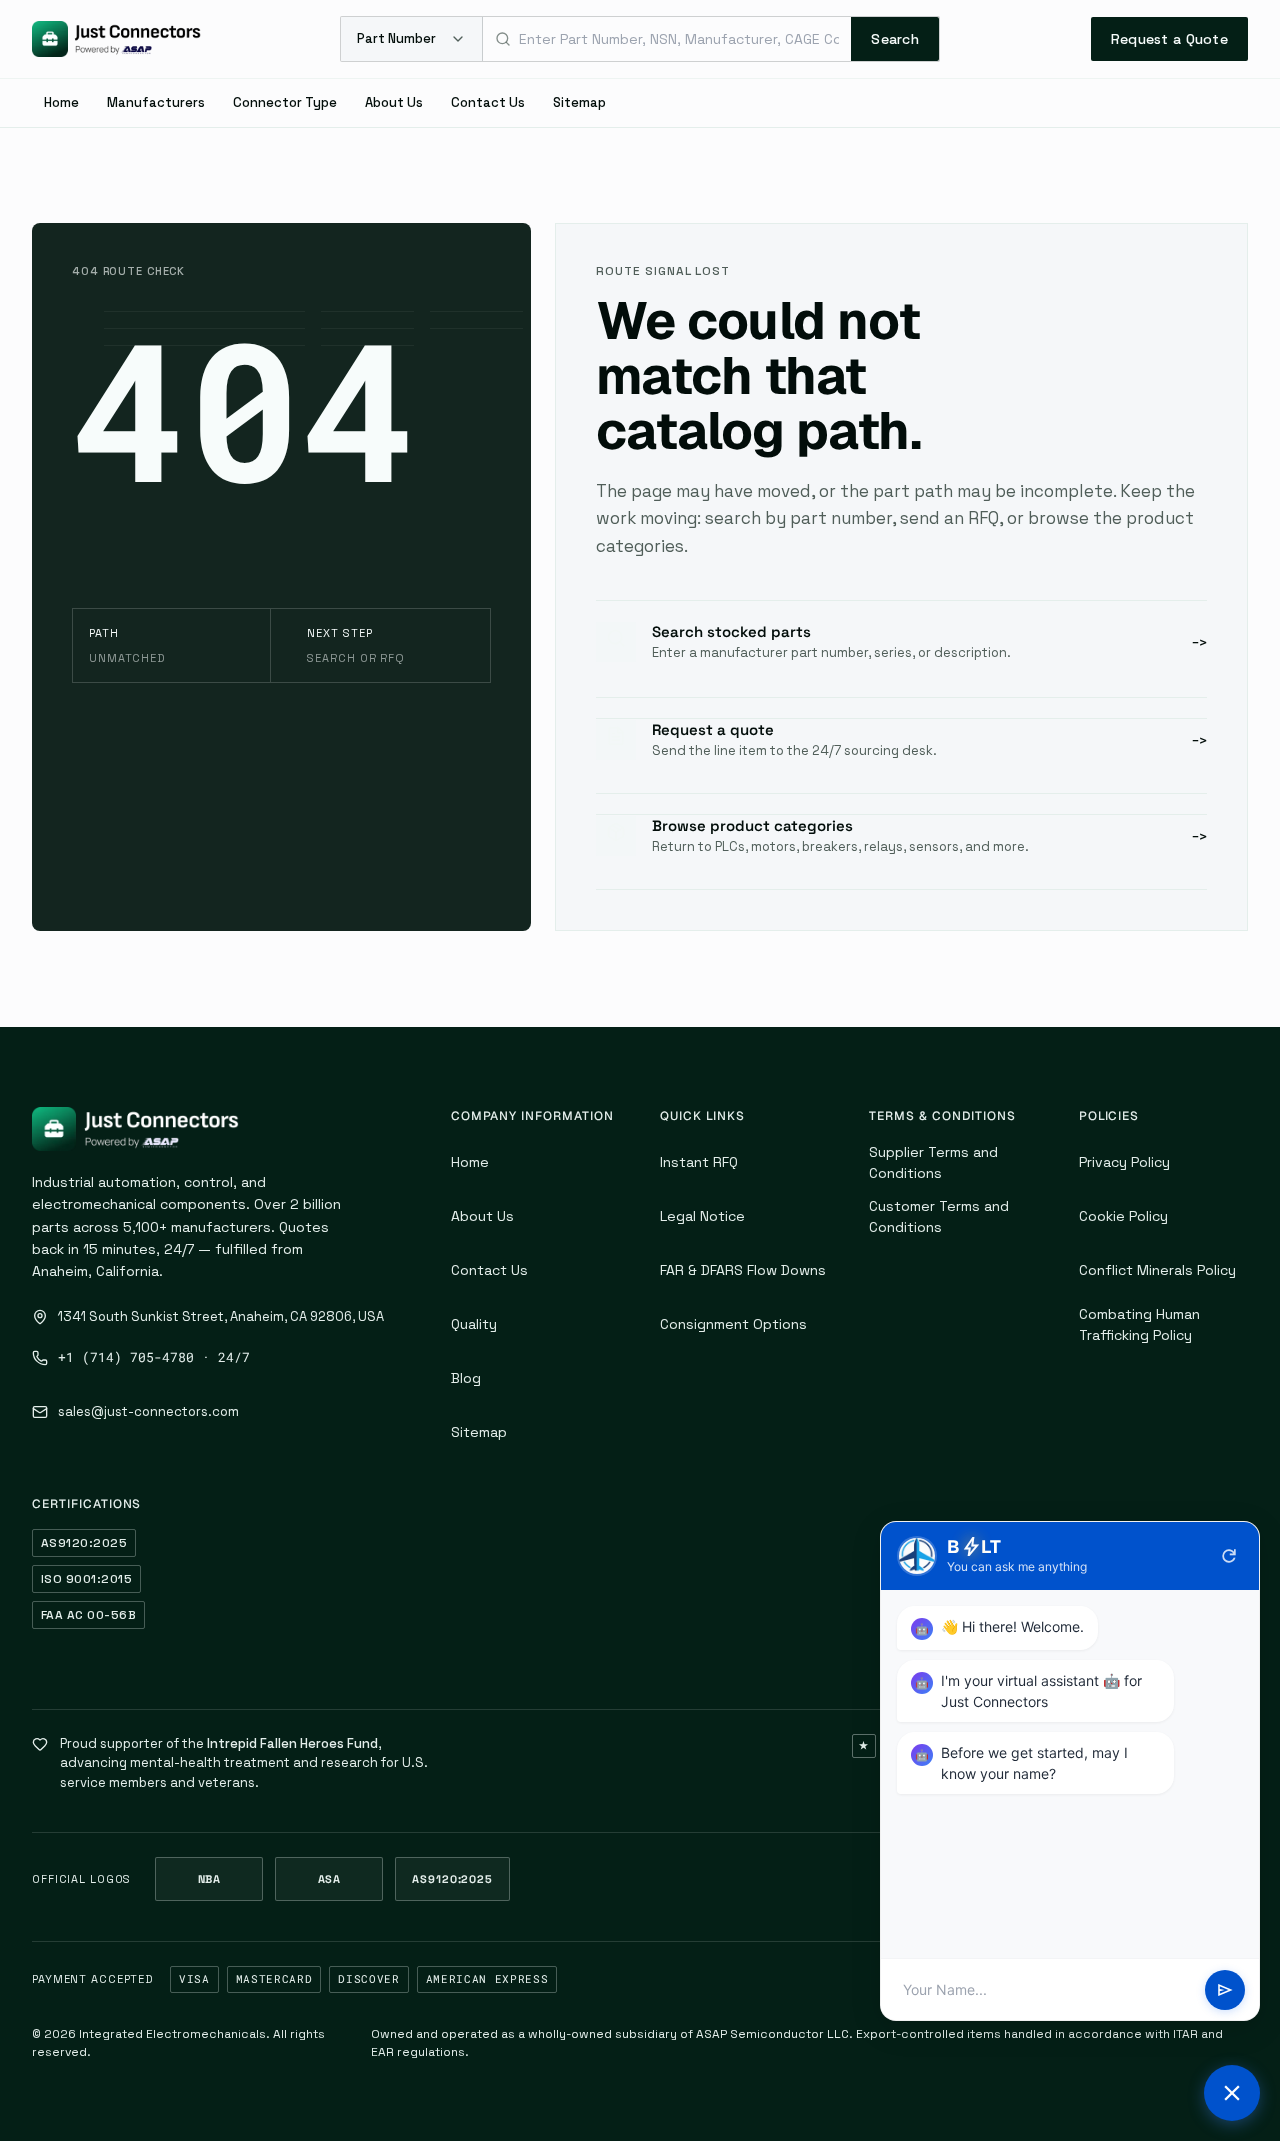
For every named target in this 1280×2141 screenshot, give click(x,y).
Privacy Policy (1124, 1162)
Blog (466, 1378)
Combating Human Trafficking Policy (1139, 1324)
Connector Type (285, 102)
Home (61, 102)
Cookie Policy (1123, 1216)
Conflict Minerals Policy (1157, 1270)
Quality (474, 1324)
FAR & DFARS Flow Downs (743, 1270)
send (1225, 1990)
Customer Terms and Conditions (939, 1216)
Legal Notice (702, 1216)
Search (895, 39)
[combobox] (667, 39)
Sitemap (579, 102)
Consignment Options (733, 1324)
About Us (394, 102)
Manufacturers (156, 102)
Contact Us (488, 102)
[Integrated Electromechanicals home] (116, 39)
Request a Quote (1169, 39)
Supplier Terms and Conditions (933, 1162)
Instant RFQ (699, 1162)
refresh (1229, 1556)
